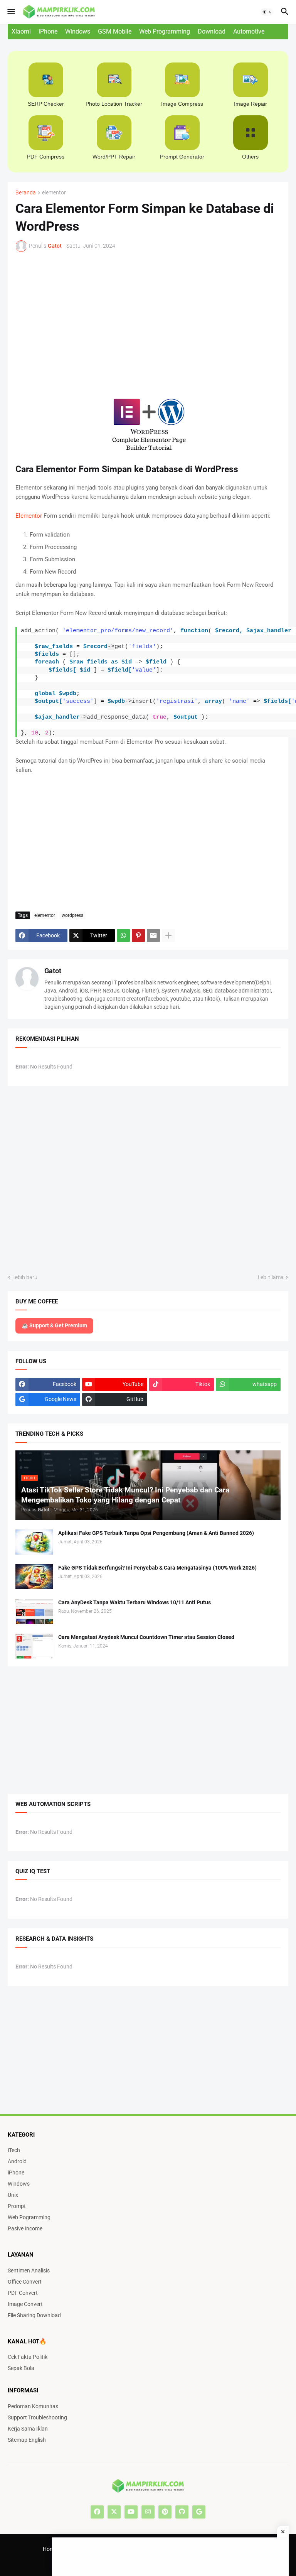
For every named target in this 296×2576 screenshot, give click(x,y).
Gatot (53, 971)
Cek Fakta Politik (28, 2357)
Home (50, 2549)
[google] (199, 2512)
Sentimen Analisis (29, 2270)
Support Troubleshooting (37, 2417)
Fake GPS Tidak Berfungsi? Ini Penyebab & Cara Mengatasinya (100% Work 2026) (157, 1568)
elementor (54, 193)
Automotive (249, 31)
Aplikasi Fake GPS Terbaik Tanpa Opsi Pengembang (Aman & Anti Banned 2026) (156, 1533)
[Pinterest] (138, 935)
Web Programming (165, 31)
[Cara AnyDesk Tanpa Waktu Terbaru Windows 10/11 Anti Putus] (34, 1611)
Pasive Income (25, 2228)
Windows (78, 31)
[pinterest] (165, 2512)
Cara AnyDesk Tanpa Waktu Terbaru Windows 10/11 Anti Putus (135, 1602)
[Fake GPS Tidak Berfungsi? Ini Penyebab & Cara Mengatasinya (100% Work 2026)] (34, 1577)
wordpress (72, 915)
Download (212, 31)
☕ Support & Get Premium (54, 1325)
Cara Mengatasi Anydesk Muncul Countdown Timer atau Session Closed (146, 1637)
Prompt (17, 2206)
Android (17, 2161)
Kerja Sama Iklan (28, 2429)
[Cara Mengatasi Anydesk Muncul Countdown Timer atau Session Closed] (34, 1646)
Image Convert (25, 2304)
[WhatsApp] (123, 935)
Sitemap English (27, 2440)
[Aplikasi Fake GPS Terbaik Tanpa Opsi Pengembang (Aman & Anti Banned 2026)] (34, 1542)
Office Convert (25, 2282)
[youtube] (131, 2512)
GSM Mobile (115, 31)
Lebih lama (271, 1277)
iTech (14, 2150)
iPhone (48, 31)
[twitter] (114, 2512)
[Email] (153, 935)
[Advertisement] (23, 140)
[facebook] (97, 2512)
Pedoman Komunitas (33, 2406)
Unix (13, 2195)
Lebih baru (25, 1277)
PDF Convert (23, 2293)
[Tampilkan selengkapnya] (168, 935)
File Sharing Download (34, 2315)
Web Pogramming (29, 2217)
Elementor (29, 516)
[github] (182, 2512)
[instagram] (148, 2512)
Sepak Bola (21, 2368)
